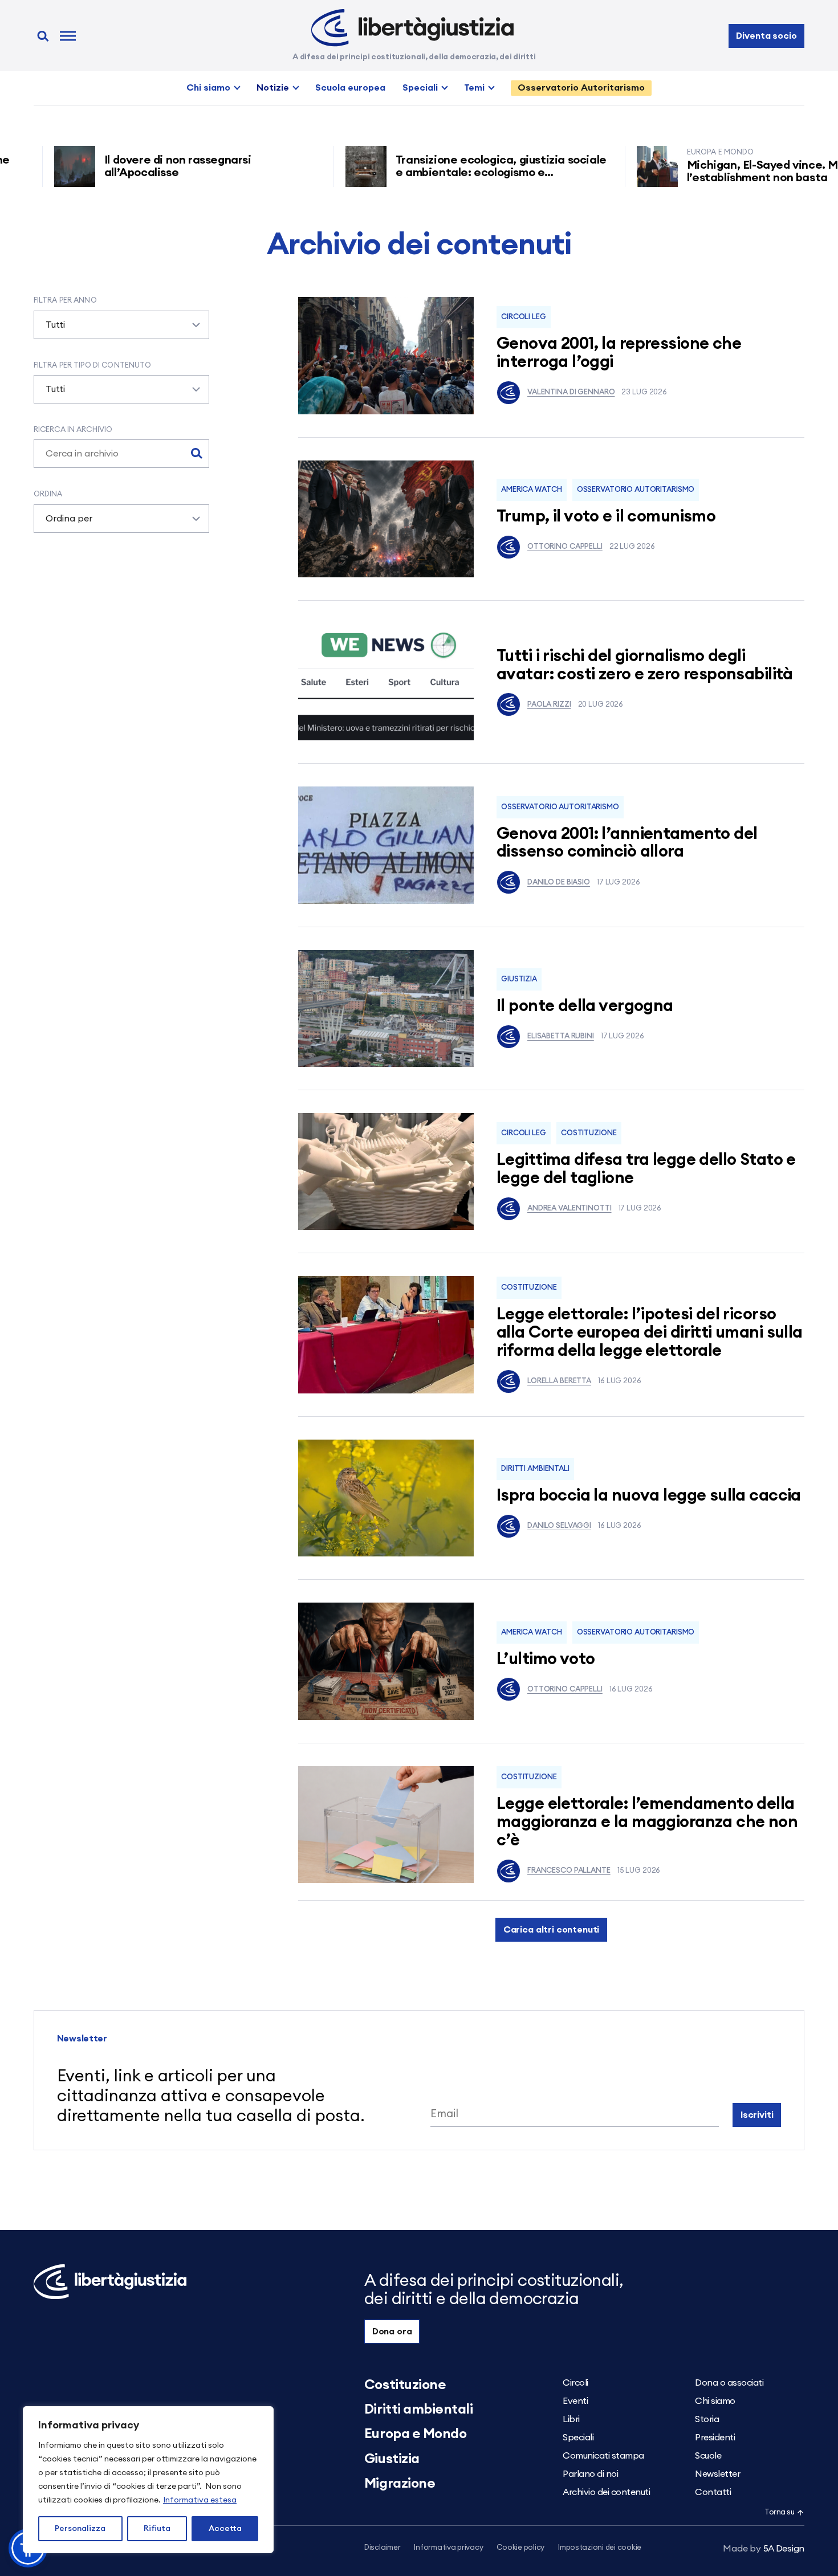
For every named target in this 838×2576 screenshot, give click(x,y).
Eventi (575, 2401)
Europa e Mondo (415, 2434)
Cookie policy (520, 2548)
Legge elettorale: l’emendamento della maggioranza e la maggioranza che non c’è (647, 1822)
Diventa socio (766, 36)
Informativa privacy (448, 2548)
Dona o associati (729, 2383)
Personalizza (80, 2529)
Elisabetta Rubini (561, 1036)
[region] (148, 2480)
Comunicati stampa (603, 2456)
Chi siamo (208, 88)
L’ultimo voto (546, 1659)
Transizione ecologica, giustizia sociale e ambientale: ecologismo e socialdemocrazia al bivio (445, 173)
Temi (474, 88)
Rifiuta (157, 2529)
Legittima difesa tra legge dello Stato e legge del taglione (646, 1169)
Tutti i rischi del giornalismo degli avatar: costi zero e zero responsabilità (645, 665)
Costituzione (589, 1133)
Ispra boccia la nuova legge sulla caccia (649, 1496)
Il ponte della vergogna (585, 1006)
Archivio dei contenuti (606, 2492)
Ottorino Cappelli (565, 547)
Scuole (708, 2456)
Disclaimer (382, 2548)
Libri (571, 2419)
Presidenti (715, 2438)
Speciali (420, 88)
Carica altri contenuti (551, 1930)
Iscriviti (757, 2115)
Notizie (273, 88)
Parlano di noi (590, 2474)
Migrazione (400, 2484)
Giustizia (519, 979)
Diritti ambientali (535, 1469)
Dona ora (392, 2332)
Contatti (713, 2492)
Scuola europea (350, 88)
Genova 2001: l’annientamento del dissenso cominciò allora (627, 843)
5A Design (764, 2549)
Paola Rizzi (549, 705)
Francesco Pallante (569, 1871)
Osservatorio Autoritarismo (581, 88)
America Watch (531, 490)
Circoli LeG (524, 317)
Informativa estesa (200, 2500)
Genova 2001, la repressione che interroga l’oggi (619, 353)
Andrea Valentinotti (569, 1208)
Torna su (779, 2512)
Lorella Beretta (559, 1381)
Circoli (575, 2383)
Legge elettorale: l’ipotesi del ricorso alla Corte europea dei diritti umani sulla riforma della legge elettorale (650, 1333)
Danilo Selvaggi (559, 1526)
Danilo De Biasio (559, 883)
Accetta (225, 2529)
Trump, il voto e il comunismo (606, 517)
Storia (707, 2419)
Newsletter (717, 2474)
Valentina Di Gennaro (571, 392)
